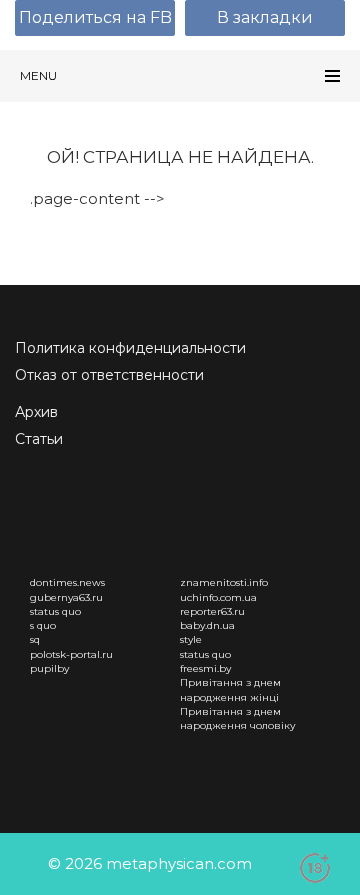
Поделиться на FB (95, 17)
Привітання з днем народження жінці (230, 689)
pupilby (49, 668)
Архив (36, 412)
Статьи (39, 439)
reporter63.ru (212, 611)
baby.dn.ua (207, 625)
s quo (43, 625)
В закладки (265, 17)
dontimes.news (67, 582)
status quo (55, 611)
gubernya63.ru (66, 597)
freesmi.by (205, 668)
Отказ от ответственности (109, 375)
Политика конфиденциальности (130, 348)
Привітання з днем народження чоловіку (238, 718)
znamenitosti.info (224, 582)
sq (35, 639)
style (191, 639)
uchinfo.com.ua (218, 597)
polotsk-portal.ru (71, 654)
